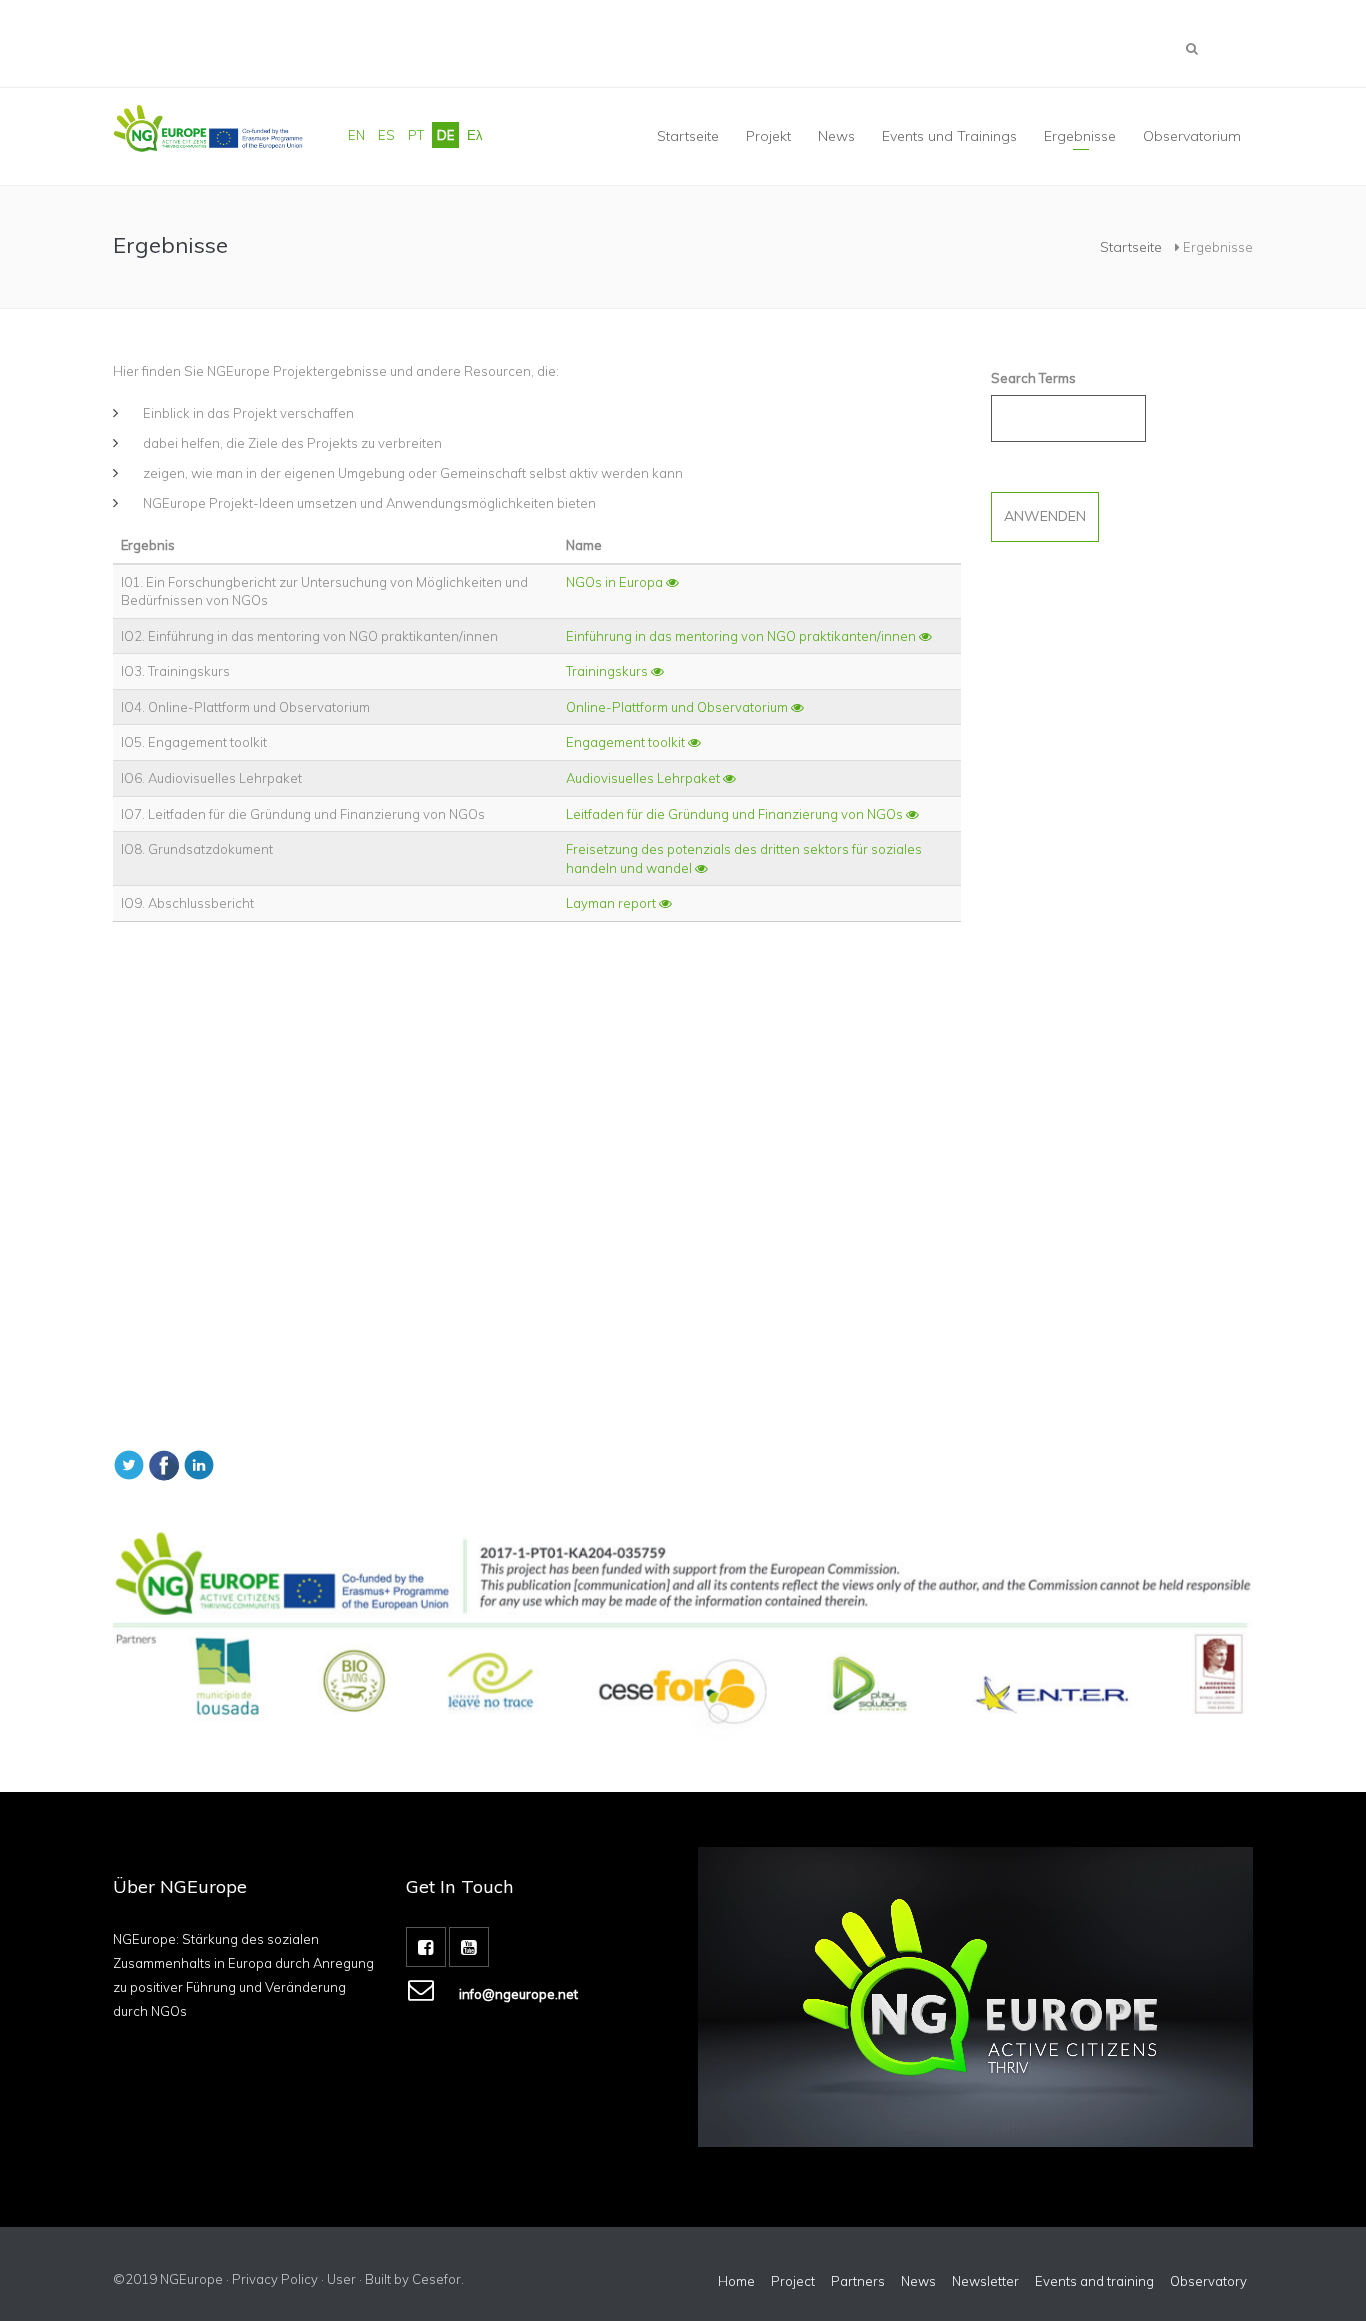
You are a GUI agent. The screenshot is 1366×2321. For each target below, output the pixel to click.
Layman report (612, 903)
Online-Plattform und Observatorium (678, 707)
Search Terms (1033, 378)
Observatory (1208, 2281)
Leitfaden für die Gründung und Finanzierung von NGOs (736, 814)
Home (736, 2281)
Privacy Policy (275, 2279)
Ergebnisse (1080, 136)
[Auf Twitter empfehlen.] (129, 1463)
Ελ (475, 135)
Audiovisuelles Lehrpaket (644, 778)
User (341, 2279)
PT (416, 135)
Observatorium (1192, 136)
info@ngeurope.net (518, 1994)
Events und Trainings (949, 136)
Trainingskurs (608, 671)
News (918, 2281)
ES (386, 135)
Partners (858, 2281)
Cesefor (436, 2279)
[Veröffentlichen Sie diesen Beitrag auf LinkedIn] (199, 1463)
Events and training (1094, 2281)
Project (793, 2281)
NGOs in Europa (616, 582)
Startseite (688, 136)
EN (356, 135)
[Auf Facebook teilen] (164, 1463)
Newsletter (985, 2281)
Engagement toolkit (627, 742)
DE (445, 135)
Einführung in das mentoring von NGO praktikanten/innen (742, 636)
